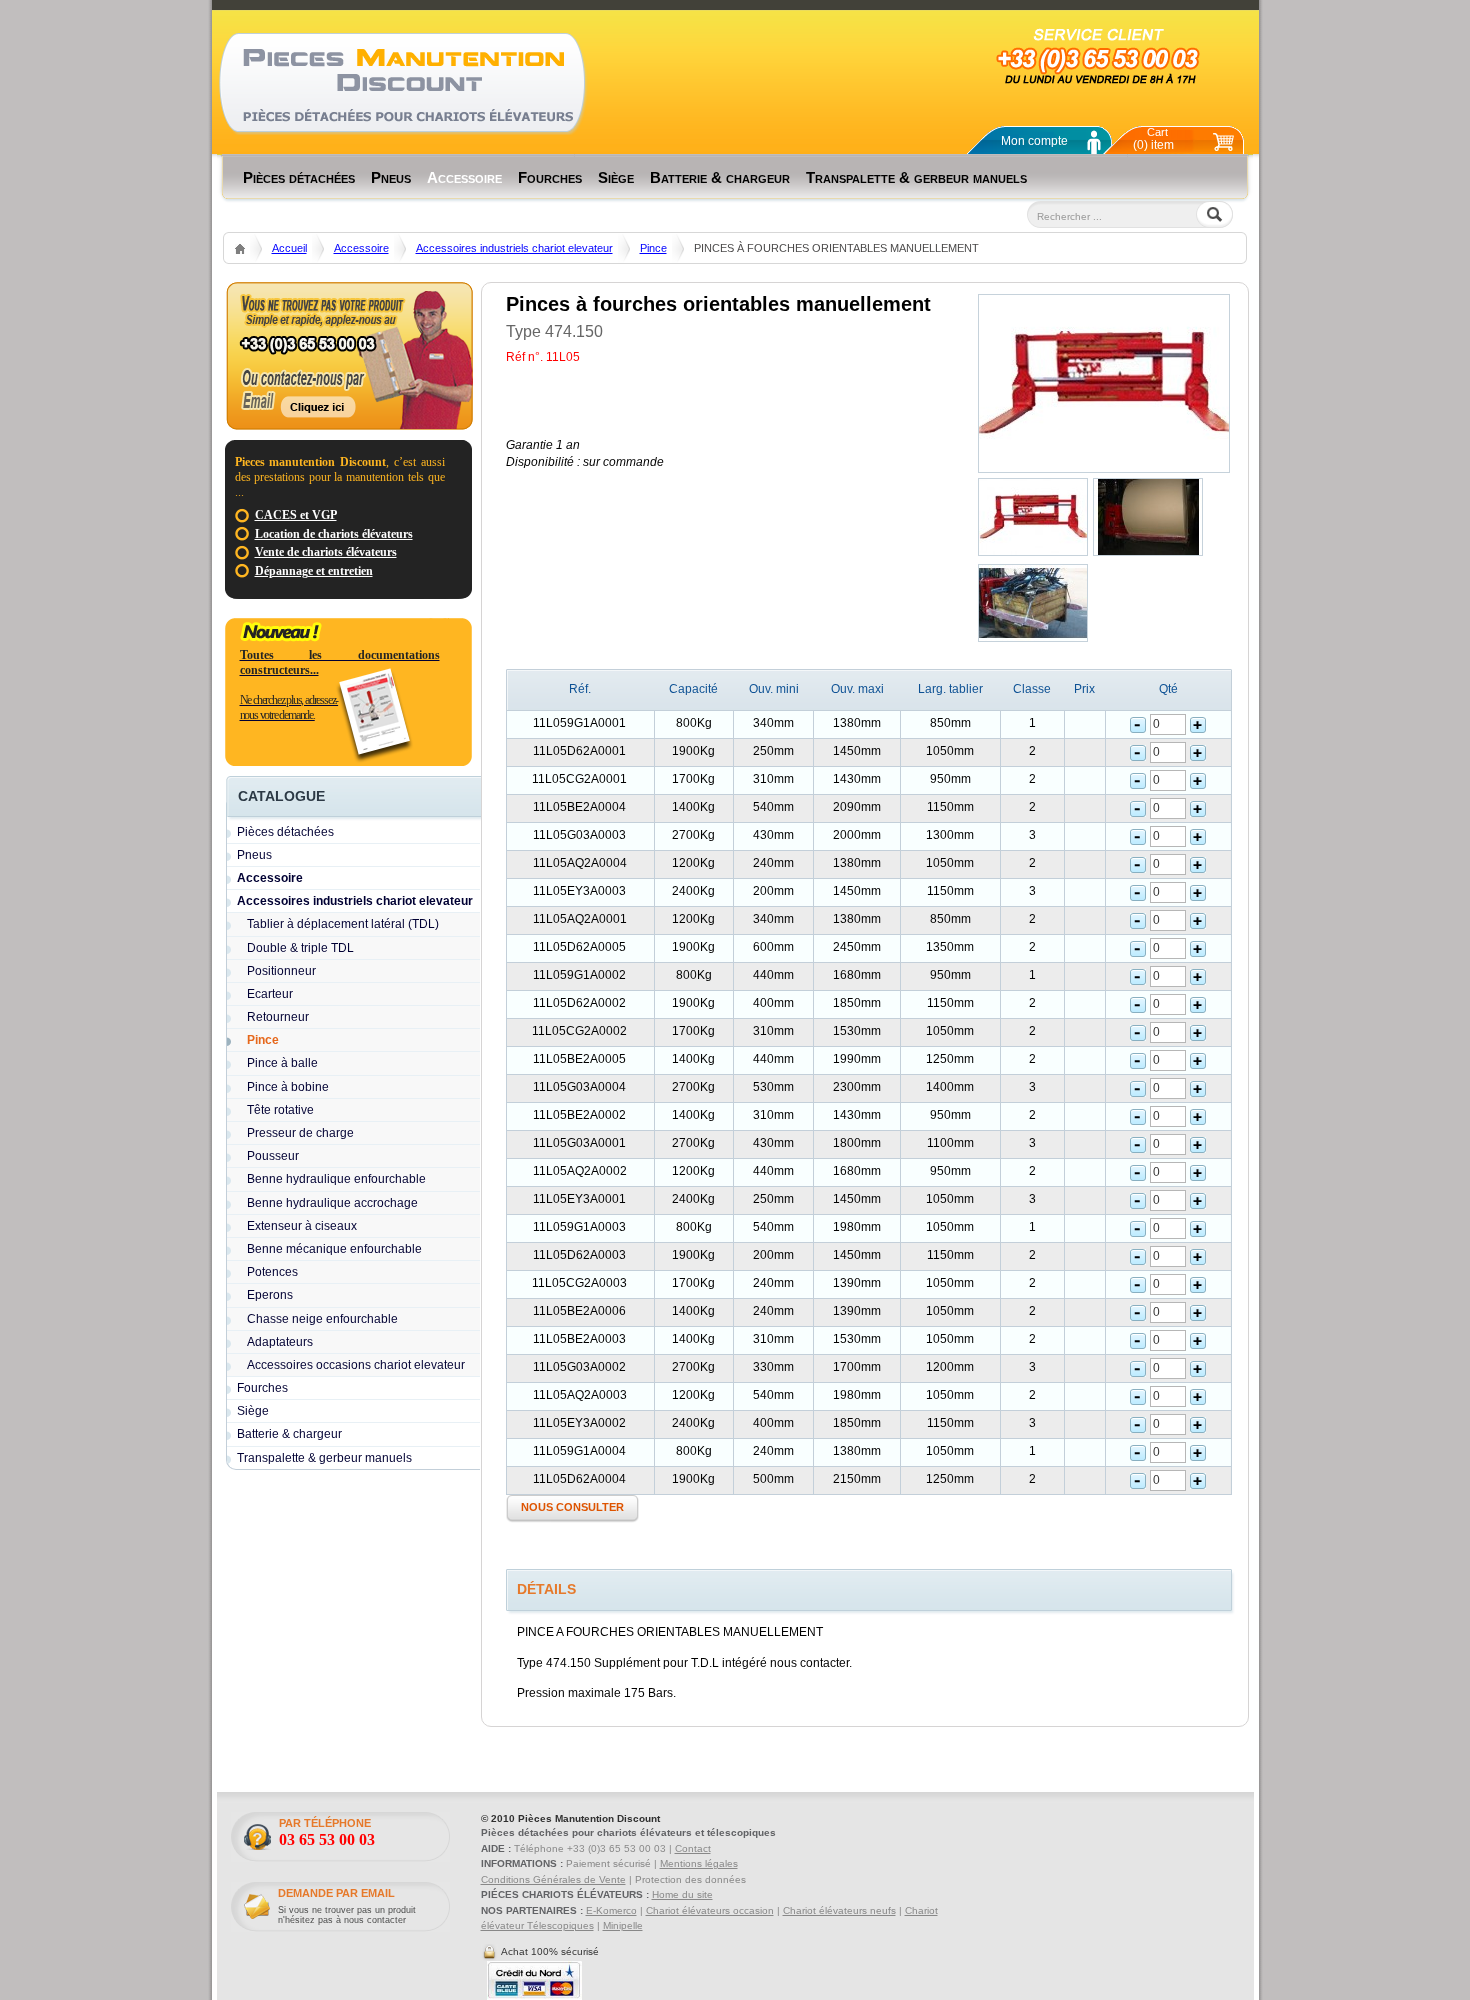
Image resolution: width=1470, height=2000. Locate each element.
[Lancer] (1044, 242)
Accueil (289, 248)
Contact (693, 1848)
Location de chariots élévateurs (334, 534)
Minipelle (623, 1925)
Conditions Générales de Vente (553, 1879)
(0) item (1153, 139)
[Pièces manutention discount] (402, 83)
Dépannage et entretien (314, 571)
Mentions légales (699, 1863)
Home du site (682, 1894)
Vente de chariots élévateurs (326, 552)
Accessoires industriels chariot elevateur (514, 248)
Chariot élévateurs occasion (710, 1910)
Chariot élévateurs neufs (839, 1910)
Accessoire (361, 248)
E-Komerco (611, 1910)
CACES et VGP (296, 515)
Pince (653, 248)
